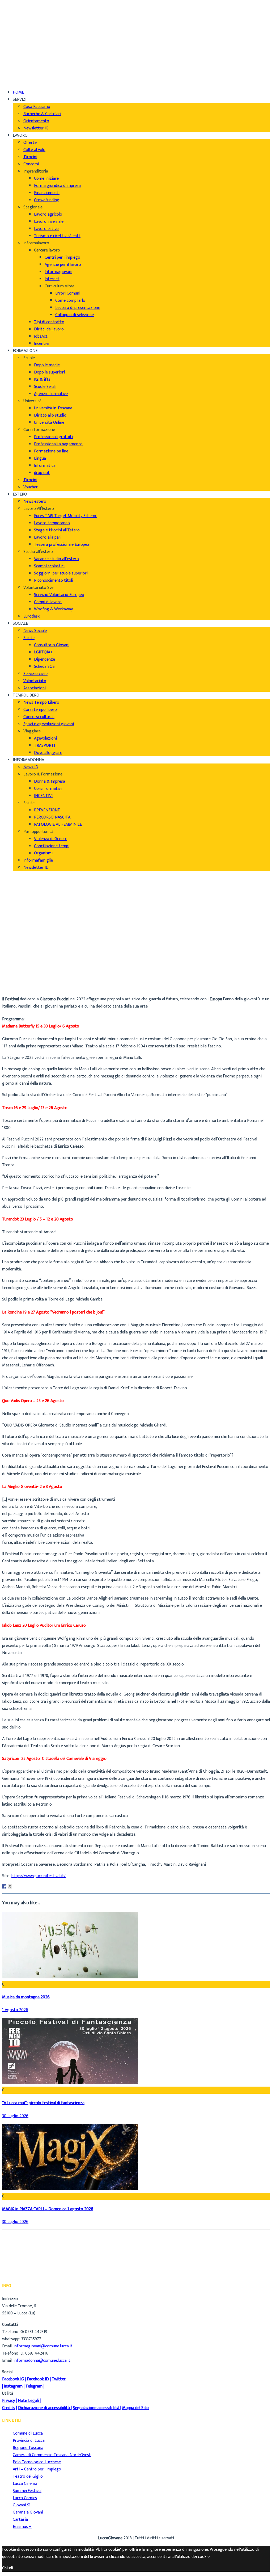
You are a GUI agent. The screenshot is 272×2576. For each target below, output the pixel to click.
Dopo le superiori (49, 372)
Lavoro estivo (46, 229)
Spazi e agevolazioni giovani (49, 724)
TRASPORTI (44, 746)
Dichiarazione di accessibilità (44, 2408)
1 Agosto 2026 (15, 2010)
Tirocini (30, 157)
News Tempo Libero (41, 702)
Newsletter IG (36, 128)
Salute (29, 638)
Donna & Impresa (50, 781)
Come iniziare (46, 179)
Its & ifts (42, 379)
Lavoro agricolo (48, 214)
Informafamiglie (38, 860)
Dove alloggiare (48, 753)
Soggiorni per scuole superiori (61, 573)
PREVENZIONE (47, 810)
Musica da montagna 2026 (26, 1997)
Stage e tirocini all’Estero (57, 530)
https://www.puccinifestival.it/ (39, 1876)
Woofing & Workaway (53, 609)
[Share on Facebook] (4, 1886)
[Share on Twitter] (10, 1886)
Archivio (20, 981)
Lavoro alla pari (48, 537)
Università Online (49, 423)
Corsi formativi (48, 789)
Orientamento (36, 121)
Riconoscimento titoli (54, 580)
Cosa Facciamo (37, 107)
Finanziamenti (47, 193)
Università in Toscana (53, 408)
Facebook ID (38, 2379)
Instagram (13, 2386)
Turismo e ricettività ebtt (57, 236)
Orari (17, 22)
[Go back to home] (17, 74)
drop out (42, 473)
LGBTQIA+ (43, 652)
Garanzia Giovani (28, 2512)
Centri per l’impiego (62, 257)
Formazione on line (51, 451)
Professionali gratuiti (53, 437)
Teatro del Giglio (28, 2476)
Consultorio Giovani (52, 645)
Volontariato (35, 681)
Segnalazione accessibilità (96, 2408)
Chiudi (8, 2568)
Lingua (40, 458)
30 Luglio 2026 (15, 2116)
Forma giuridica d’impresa (57, 186)
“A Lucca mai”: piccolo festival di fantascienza (43, 2103)
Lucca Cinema (25, 2484)
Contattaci (23, 29)
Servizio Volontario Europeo (59, 595)
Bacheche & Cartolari (42, 114)
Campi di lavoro (48, 602)
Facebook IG (13, 2379)
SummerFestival (27, 2491)
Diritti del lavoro (49, 329)
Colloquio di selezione (75, 315)
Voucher (31, 487)
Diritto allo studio (50, 415)
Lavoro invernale (49, 222)
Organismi (43, 853)
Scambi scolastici (49, 566)
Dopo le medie (47, 365)
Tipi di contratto (49, 322)
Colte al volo (34, 150)
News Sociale (35, 631)
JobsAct (41, 336)
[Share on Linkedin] (15, 1886)
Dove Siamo (24, 15)
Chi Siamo (22, 8)
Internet (52, 279)
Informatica (45, 466)
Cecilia (18, 973)
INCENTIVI (43, 796)
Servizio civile (35, 674)
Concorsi (31, 164)
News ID (31, 767)
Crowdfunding (47, 200)
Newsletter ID (36, 868)
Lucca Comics (25, 2498)
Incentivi (42, 344)
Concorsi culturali (39, 717)
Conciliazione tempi (52, 846)
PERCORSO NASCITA (52, 817)
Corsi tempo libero (40, 710)
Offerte (30, 143)
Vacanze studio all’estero (56, 559)
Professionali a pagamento (58, 444)
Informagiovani (58, 272)
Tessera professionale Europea (62, 545)
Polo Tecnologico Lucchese (37, 2462)
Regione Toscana (28, 2448)
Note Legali (28, 2401)
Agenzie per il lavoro (63, 265)
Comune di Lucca (28, 2433)
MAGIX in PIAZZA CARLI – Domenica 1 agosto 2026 (48, 2209)
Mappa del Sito (135, 2408)
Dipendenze (44, 659)
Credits (9, 2408)
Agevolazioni (45, 738)
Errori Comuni (68, 293)
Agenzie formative (51, 394)
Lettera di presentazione (78, 308)
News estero (35, 502)
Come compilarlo (70, 301)
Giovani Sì (22, 2505)
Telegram (34, 2386)
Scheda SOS (44, 667)
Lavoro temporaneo (52, 523)
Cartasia (20, 2520)
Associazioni (35, 688)
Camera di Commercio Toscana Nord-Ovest (52, 2455)
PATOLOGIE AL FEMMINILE (58, 825)
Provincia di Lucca (29, 2441)
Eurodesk (31, 616)
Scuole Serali (45, 387)
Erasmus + (22, 2527)
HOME (18, 92)
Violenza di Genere (51, 839)
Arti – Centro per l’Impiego (37, 2469)
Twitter (59, 2379)
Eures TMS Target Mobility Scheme (66, 516)
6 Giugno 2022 (26, 988)
